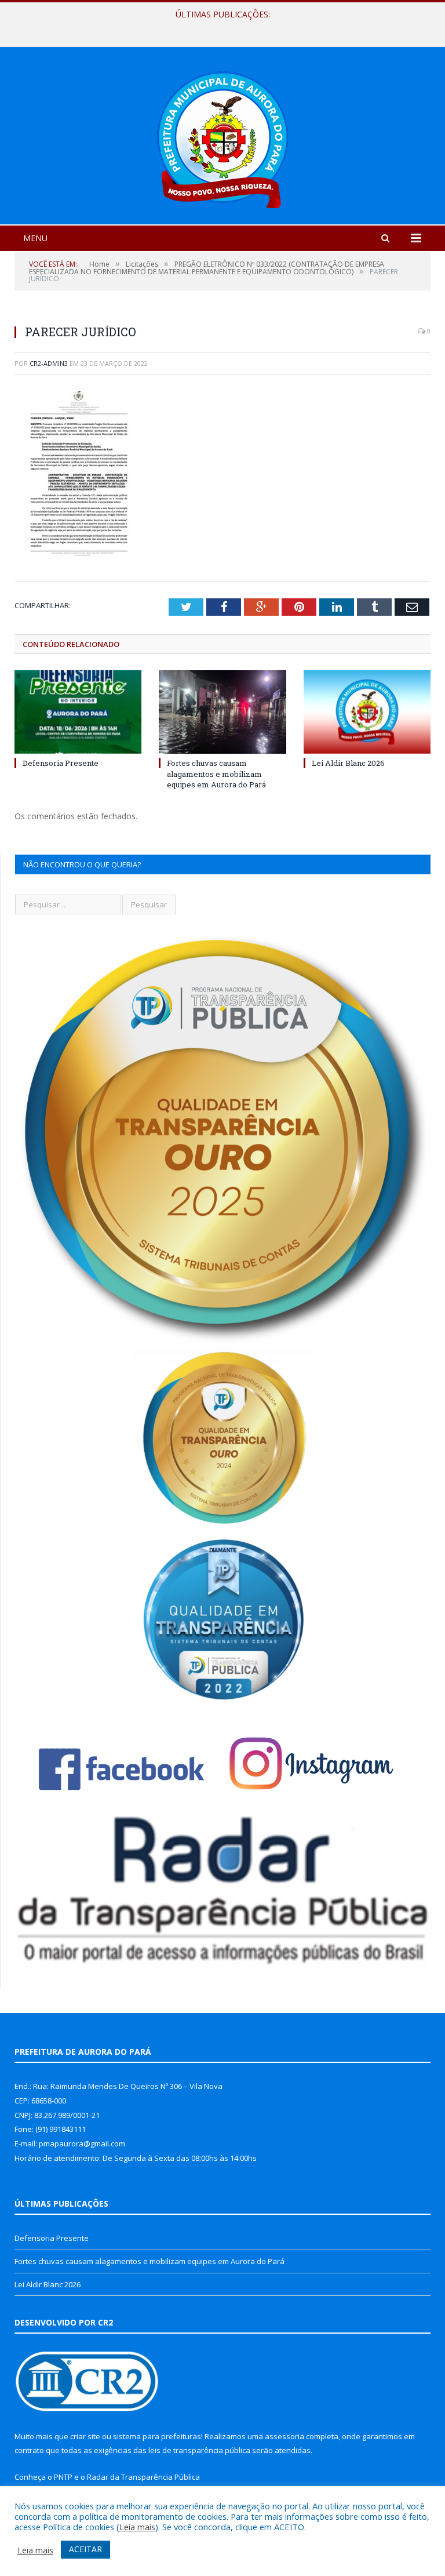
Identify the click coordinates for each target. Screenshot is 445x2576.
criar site (85, 2436)
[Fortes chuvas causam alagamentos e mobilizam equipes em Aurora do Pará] (222, 712)
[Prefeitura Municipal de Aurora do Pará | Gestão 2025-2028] (222, 137)
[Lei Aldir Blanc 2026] (367, 712)
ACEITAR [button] (85, 2549)
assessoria (284, 2436)
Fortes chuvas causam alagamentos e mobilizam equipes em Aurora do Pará (220, 27)
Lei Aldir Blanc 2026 (348, 763)
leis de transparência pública (199, 2450)
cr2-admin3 (49, 363)
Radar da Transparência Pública (143, 2477)
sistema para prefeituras (157, 2436)
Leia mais (137, 2527)
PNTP (63, 2477)
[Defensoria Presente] (78, 712)
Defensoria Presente (61, 763)
